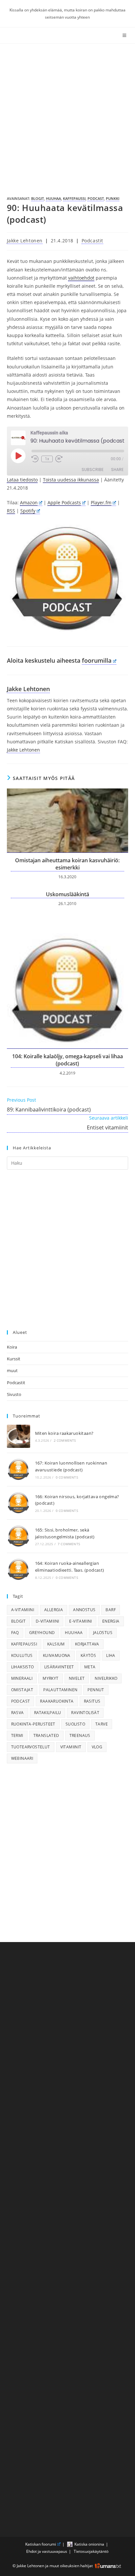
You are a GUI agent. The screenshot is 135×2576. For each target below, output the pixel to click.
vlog (97, 1747)
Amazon (29, 502)
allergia (54, 1610)
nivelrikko (106, 1678)
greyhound (42, 1633)
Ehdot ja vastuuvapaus (47, 2551)
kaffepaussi (74, 198)
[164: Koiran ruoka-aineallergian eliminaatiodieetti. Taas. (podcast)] (19, 1570)
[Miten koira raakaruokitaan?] (19, 1436)
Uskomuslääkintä (67, 894)
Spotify (28, 511)
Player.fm (101, 502)
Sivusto (14, 1394)
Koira (12, 1347)
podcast (96, 198)
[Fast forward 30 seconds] (59, 459)
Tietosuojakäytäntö (91, 2551)
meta (90, 1667)
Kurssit (14, 1359)
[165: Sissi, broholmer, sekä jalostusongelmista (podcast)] (19, 1536)
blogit (38, 198)
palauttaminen (60, 1690)
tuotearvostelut (31, 1747)
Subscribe (93, 470)
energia (111, 1621)
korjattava (87, 1644)
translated (46, 1735)
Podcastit (92, 241)
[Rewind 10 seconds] (35, 459)
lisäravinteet (59, 1667)
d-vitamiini (47, 1621)
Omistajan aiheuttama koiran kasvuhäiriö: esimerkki (67, 864)
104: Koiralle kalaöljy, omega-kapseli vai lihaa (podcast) (67, 1060)
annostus (84, 1610)
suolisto (75, 1724)
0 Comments (67, 1477)
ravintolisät (85, 1713)
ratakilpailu (48, 1713)
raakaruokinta (57, 1701)
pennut (96, 1690)
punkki (113, 198)
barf (111, 1610)
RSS (11, 511)
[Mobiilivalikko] (125, 35)
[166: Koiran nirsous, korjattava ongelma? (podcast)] (19, 1503)
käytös (88, 1655)
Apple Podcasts (64, 502)
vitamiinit (71, 1747)
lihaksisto (23, 1667)
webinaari (22, 1758)
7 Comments (69, 1544)
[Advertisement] (67, 114)
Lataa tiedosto (22, 480)
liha (111, 1655)
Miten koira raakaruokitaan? (64, 1433)
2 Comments (65, 1440)
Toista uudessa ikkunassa (71, 480)
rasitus (92, 1701)
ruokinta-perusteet (33, 1724)
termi (17, 1735)
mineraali (22, 1678)
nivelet (77, 1678)
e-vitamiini (80, 1621)
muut (12, 1370)
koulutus (22, 1655)
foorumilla (97, 660)
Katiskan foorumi (41, 2544)
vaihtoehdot (81, 278)
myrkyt (50, 1678)
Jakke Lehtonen (25, 241)
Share (117, 470)
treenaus (80, 1735)
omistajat (22, 1690)
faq (15, 1633)
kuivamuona (57, 1655)
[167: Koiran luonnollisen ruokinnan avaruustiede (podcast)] (19, 1470)
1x (47, 459)
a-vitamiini (23, 1610)
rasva (18, 1713)
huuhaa (53, 198)
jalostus (103, 1633)
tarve (102, 1724)
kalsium (56, 1644)
